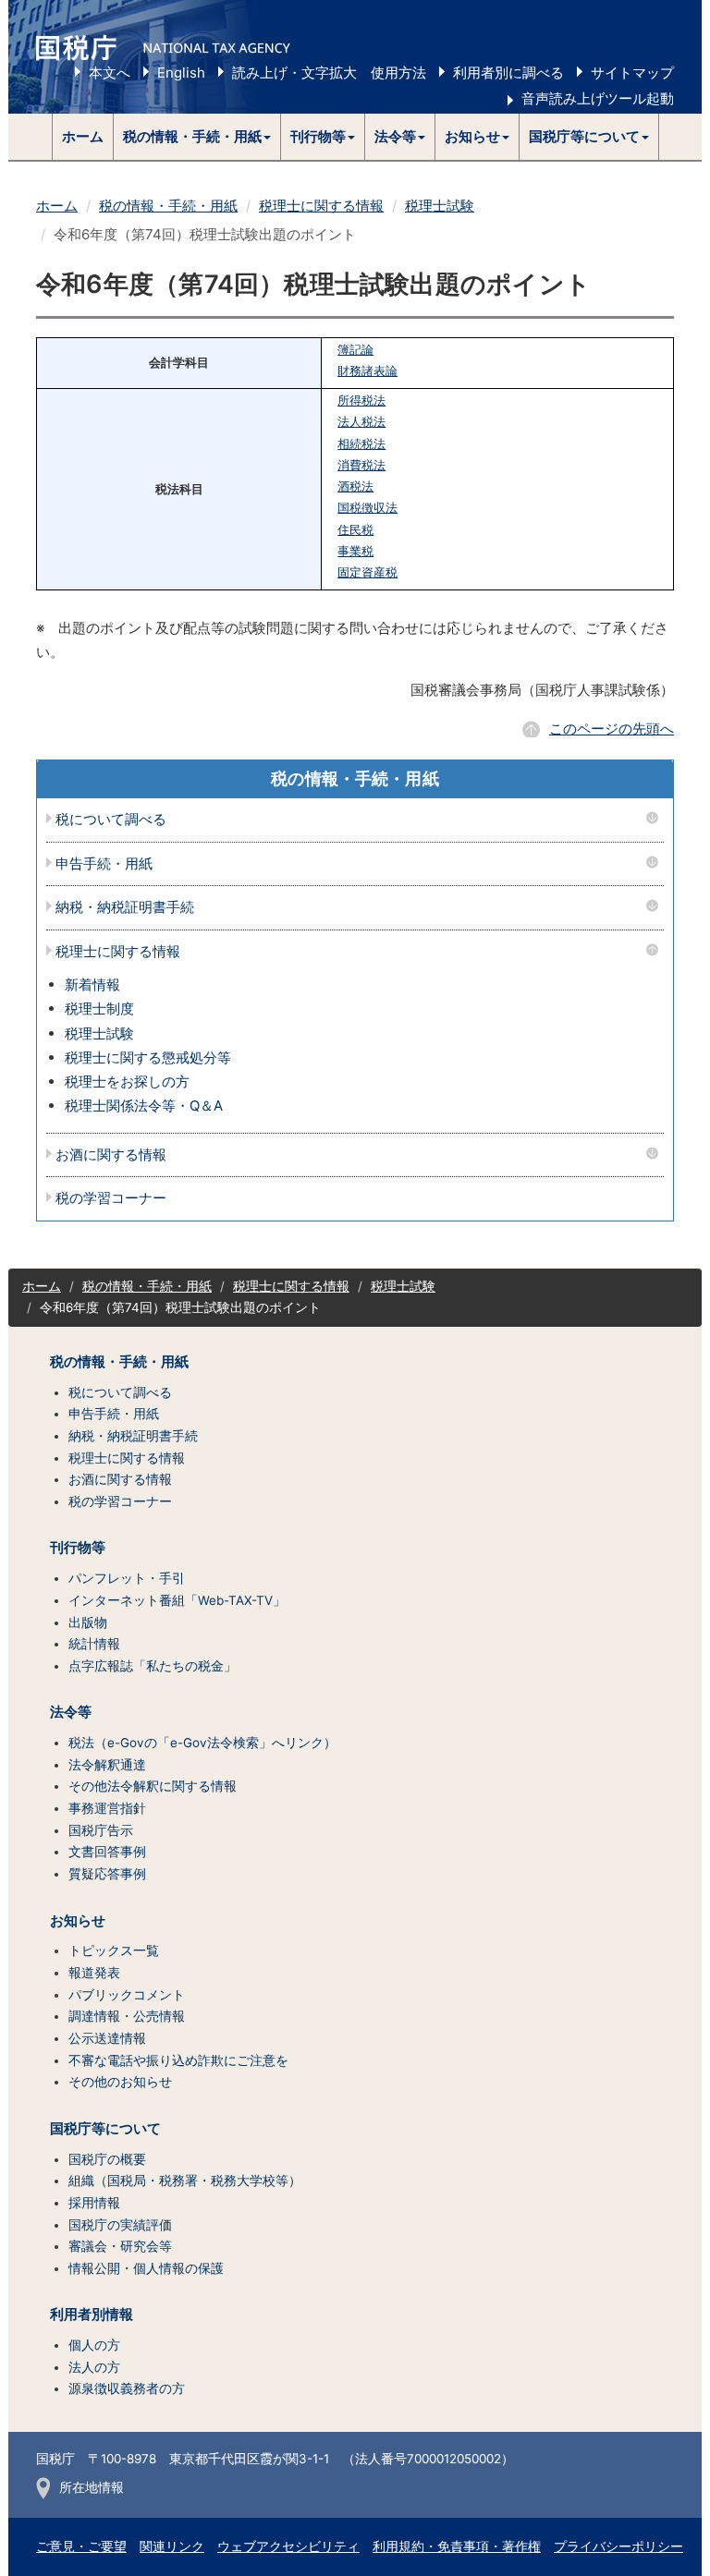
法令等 (71, 1712)
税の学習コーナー (111, 1199)
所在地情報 (92, 2487)
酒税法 (355, 486)
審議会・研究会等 (120, 2246)
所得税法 (361, 401)
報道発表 (94, 1973)
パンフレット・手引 (127, 1578)
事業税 (355, 551)
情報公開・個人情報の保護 (146, 2268)
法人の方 (94, 2367)
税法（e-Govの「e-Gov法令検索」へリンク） (202, 1743)
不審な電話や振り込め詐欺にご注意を (178, 2060)
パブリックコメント (127, 1995)
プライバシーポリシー (618, 2546)
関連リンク (172, 2546)
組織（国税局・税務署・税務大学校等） (185, 2181)
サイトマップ (632, 73)
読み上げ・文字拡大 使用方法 (329, 73)
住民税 (355, 530)
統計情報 (94, 1644)
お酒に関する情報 (111, 1155)
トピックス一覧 (114, 1950)
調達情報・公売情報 (127, 2016)
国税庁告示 (101, 1830)
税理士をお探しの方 (127, 1081)
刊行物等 (78, 1548)
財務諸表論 (367, 371)
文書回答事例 (107, 1852)
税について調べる (111, 820)
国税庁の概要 (107, 2159)
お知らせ (78, 1921)
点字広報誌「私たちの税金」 (153, 1666)
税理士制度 (99, 1009)
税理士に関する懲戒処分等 (148, 1057)
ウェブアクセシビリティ (288, 2546)
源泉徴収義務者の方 (127, 2388)
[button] (197, 137)
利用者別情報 (92, 2315)
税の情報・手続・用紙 (168, 206)
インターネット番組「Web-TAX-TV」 (177, 1600)
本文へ (110, 73)
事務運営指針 (107, 1808)
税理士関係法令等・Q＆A (144, 1106)
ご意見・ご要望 (81, 2546)
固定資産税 (367, 572)
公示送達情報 (107, 2038)
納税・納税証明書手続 (125, 908)
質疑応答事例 (107, 1874)
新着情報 (92, 984)
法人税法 (361, 422)
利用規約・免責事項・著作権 (457, 2546)
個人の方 (94, 2345)
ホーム (83, 136)
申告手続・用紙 (104, 864)
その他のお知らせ (120, 2082)
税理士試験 (440, 206)
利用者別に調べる (508, 73)
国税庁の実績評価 (120, 2225)
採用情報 (94, 2203)
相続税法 (361, 444)
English (181, 73)
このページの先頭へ (612, 729)
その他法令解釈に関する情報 (153, 1786)
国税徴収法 (367, 508)
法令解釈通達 (107, 1765)
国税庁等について (105, 2129)
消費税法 (361, 465)
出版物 (88, 1622)
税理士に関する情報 (321, 206)
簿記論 (355, 350)
